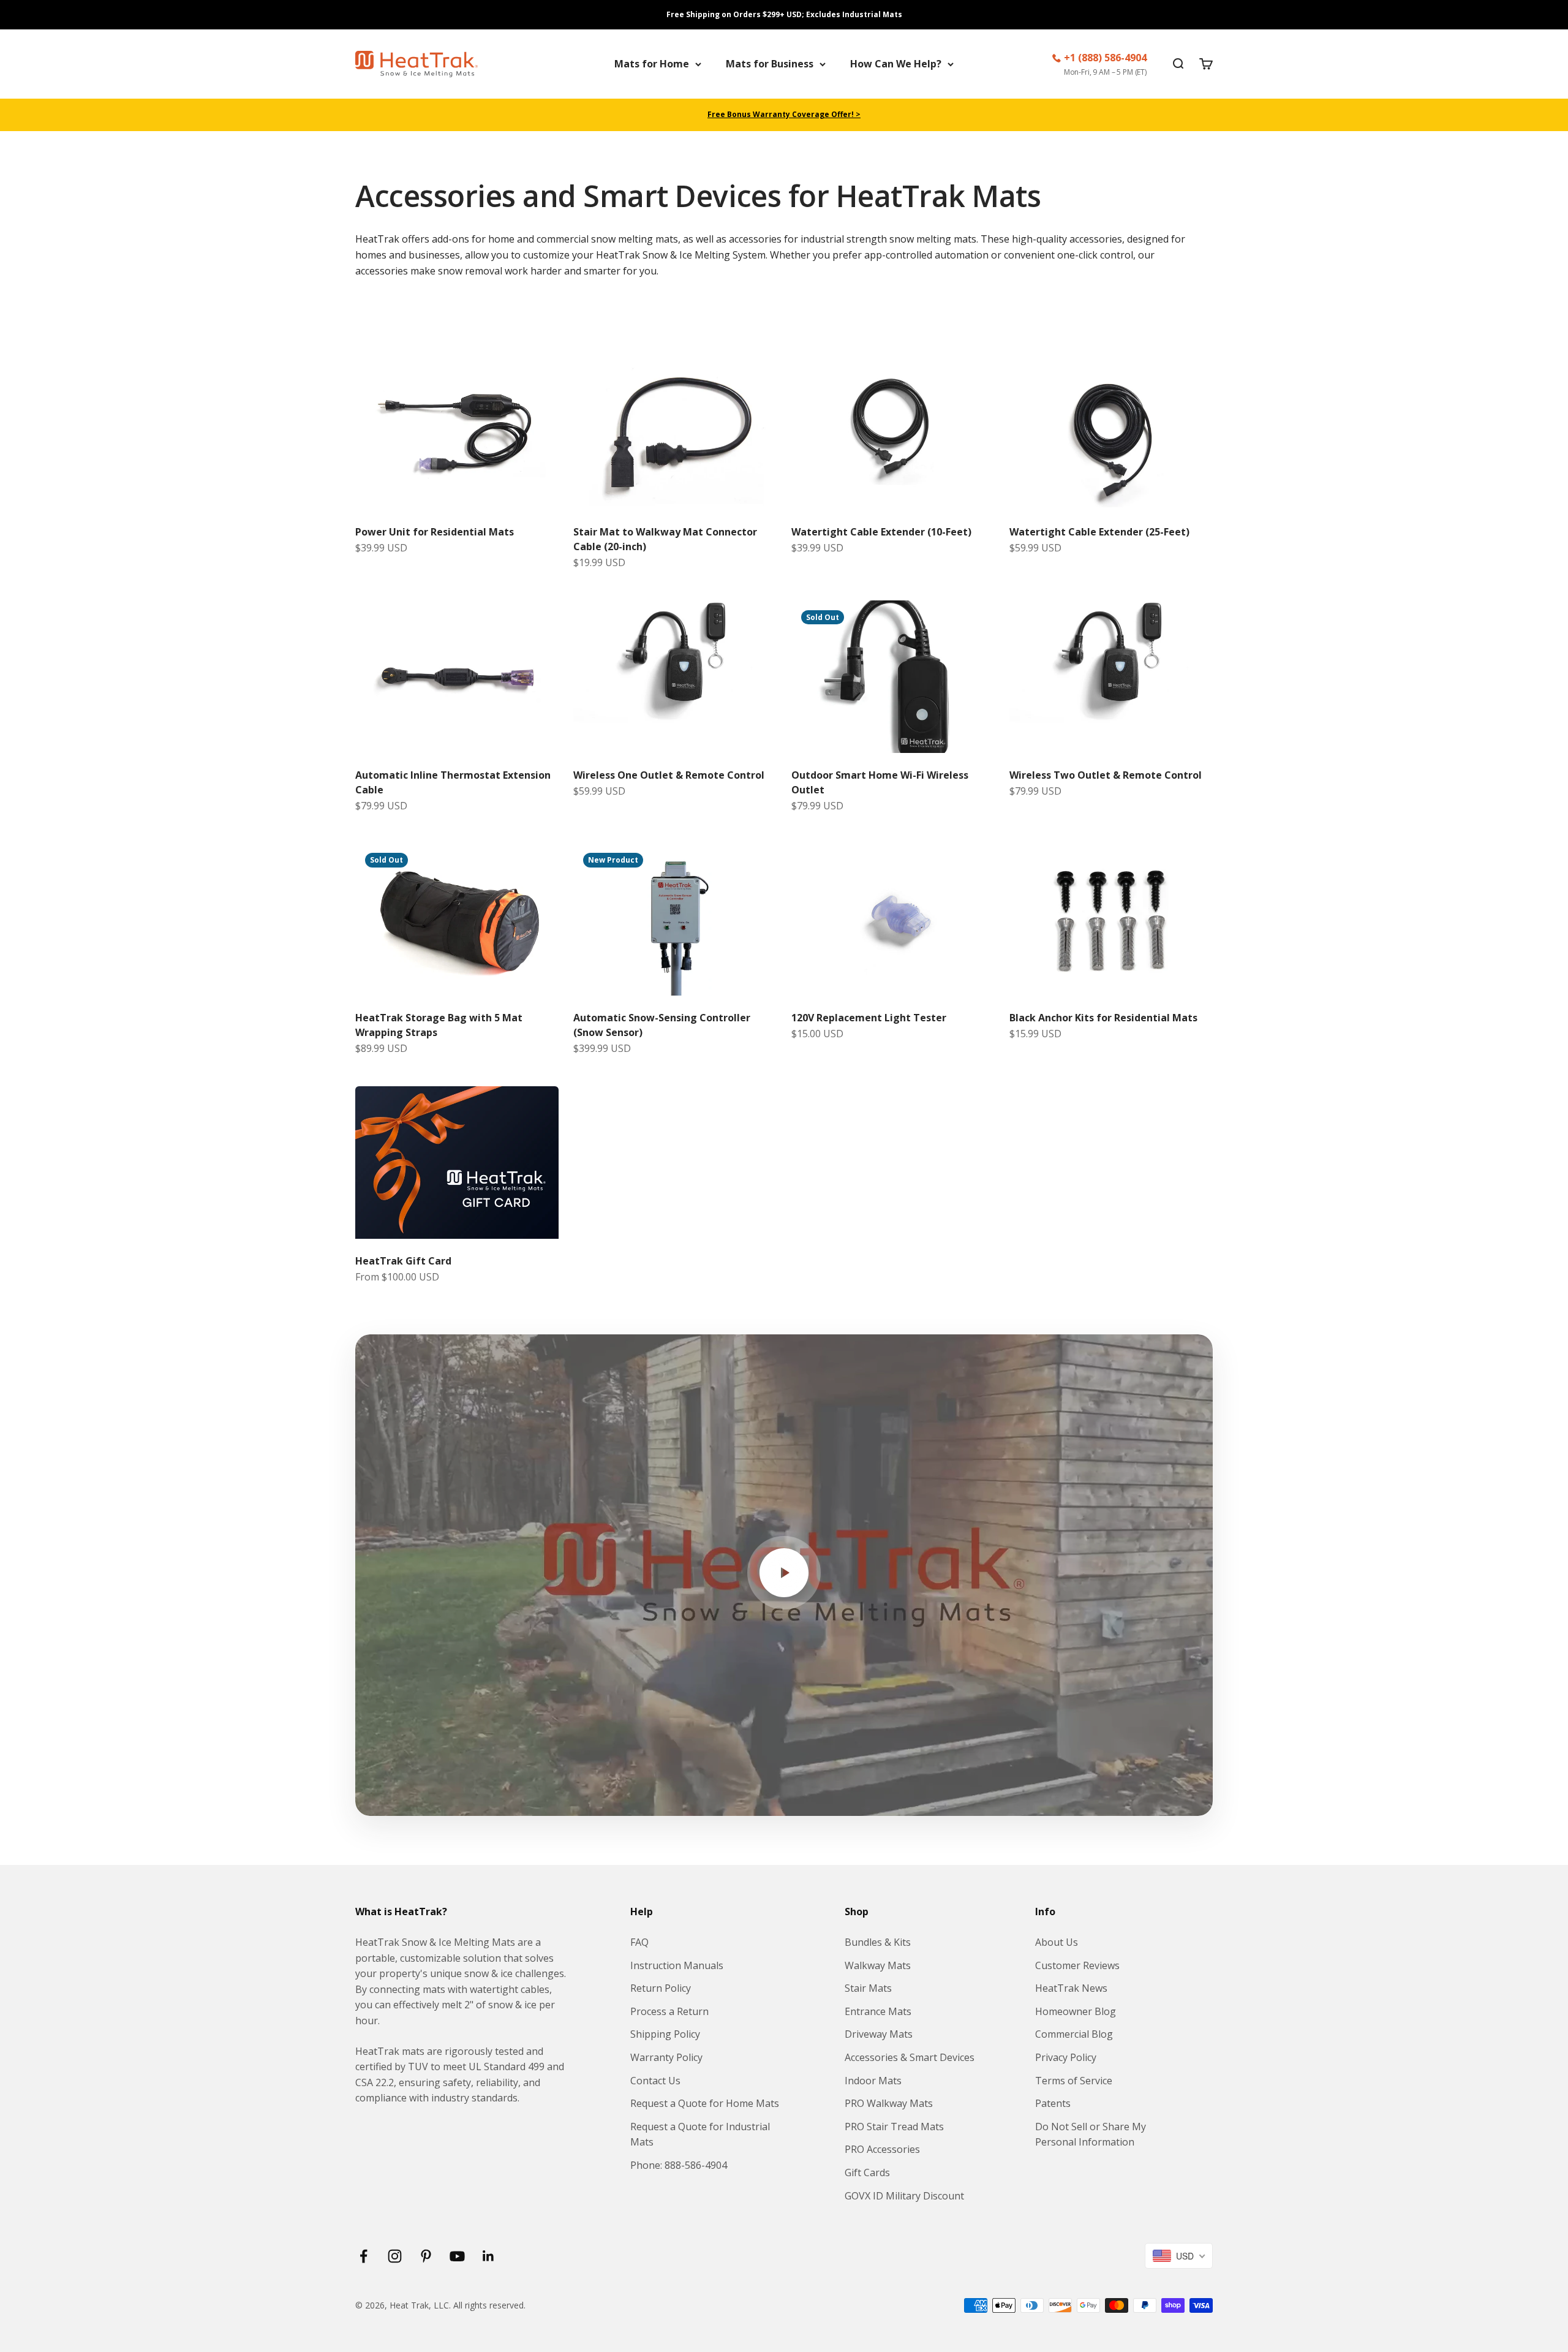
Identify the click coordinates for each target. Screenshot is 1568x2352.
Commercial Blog (1074, 2034)
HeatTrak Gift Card (403, 1261)
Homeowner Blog (1076, 2011)
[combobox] (1179, 2256)
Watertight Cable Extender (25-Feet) (1099, 532)
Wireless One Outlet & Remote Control (669, 775)
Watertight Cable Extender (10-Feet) (881, 532)
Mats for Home (652, 64)
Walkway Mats (878, 1965)
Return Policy (661, 1988)
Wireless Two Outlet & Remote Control (1106, 775)
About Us (1057, 1942)
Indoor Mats (873, 2081)
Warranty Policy (666, 2057)
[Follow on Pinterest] (426, 2256)
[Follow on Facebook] (364, 2256)
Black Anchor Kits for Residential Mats (1103, 1018)
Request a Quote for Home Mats (705, 2103)
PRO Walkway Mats (889, 2103)
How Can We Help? (896, 64)
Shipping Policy (665, 2034)
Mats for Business (770, 64)
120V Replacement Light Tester (869, 1018)
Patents (1053, 2103)
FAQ (639, 1942)
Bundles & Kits (878, 1942)
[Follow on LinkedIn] (488, 2256)
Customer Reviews (1077, 1965)
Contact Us (655, 2081)
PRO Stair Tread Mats (894, 2127)
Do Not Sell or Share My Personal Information (1091, 2135)
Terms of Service (1074, 2081)
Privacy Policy (1066, 2057)
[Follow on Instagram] (395, 2256)
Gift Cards (867, 2172)
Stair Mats (868, 1988)
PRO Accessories (882, 2149)
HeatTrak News (1071, 1988)
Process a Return (669, 2011)
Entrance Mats (878, 2011)
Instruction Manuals (677, 1965)
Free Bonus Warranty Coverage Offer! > (784, 114)
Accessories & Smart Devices (910, 2057)
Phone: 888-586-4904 (679, 2165)
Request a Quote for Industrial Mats (700, 2135)
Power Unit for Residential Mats (435, 532)
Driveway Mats (879, 2034)
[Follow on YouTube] (457, 2256)
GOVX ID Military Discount (904, 2196)
